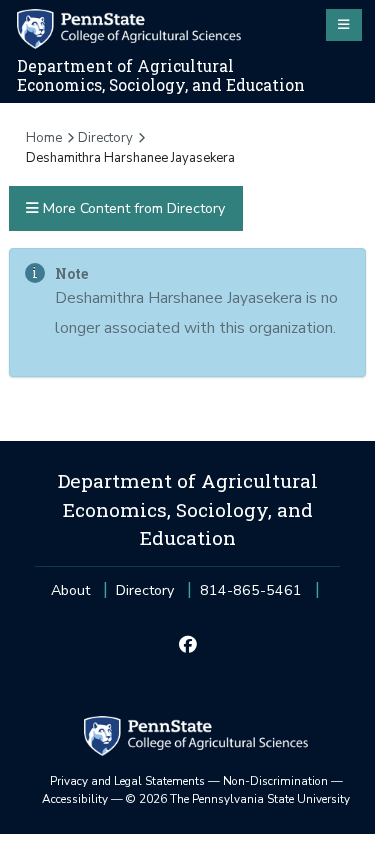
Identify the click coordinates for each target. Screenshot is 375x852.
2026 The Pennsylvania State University (238, 799)
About (70, 590)
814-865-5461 (251, 596)
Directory (105, 138)
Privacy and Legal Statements (127, 781)
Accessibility (75, 799)
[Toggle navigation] (344, 25)
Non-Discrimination (275, 781)
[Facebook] (187, 646)
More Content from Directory (132, 208)
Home (44, 138)
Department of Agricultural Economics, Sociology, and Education (161, 75)
